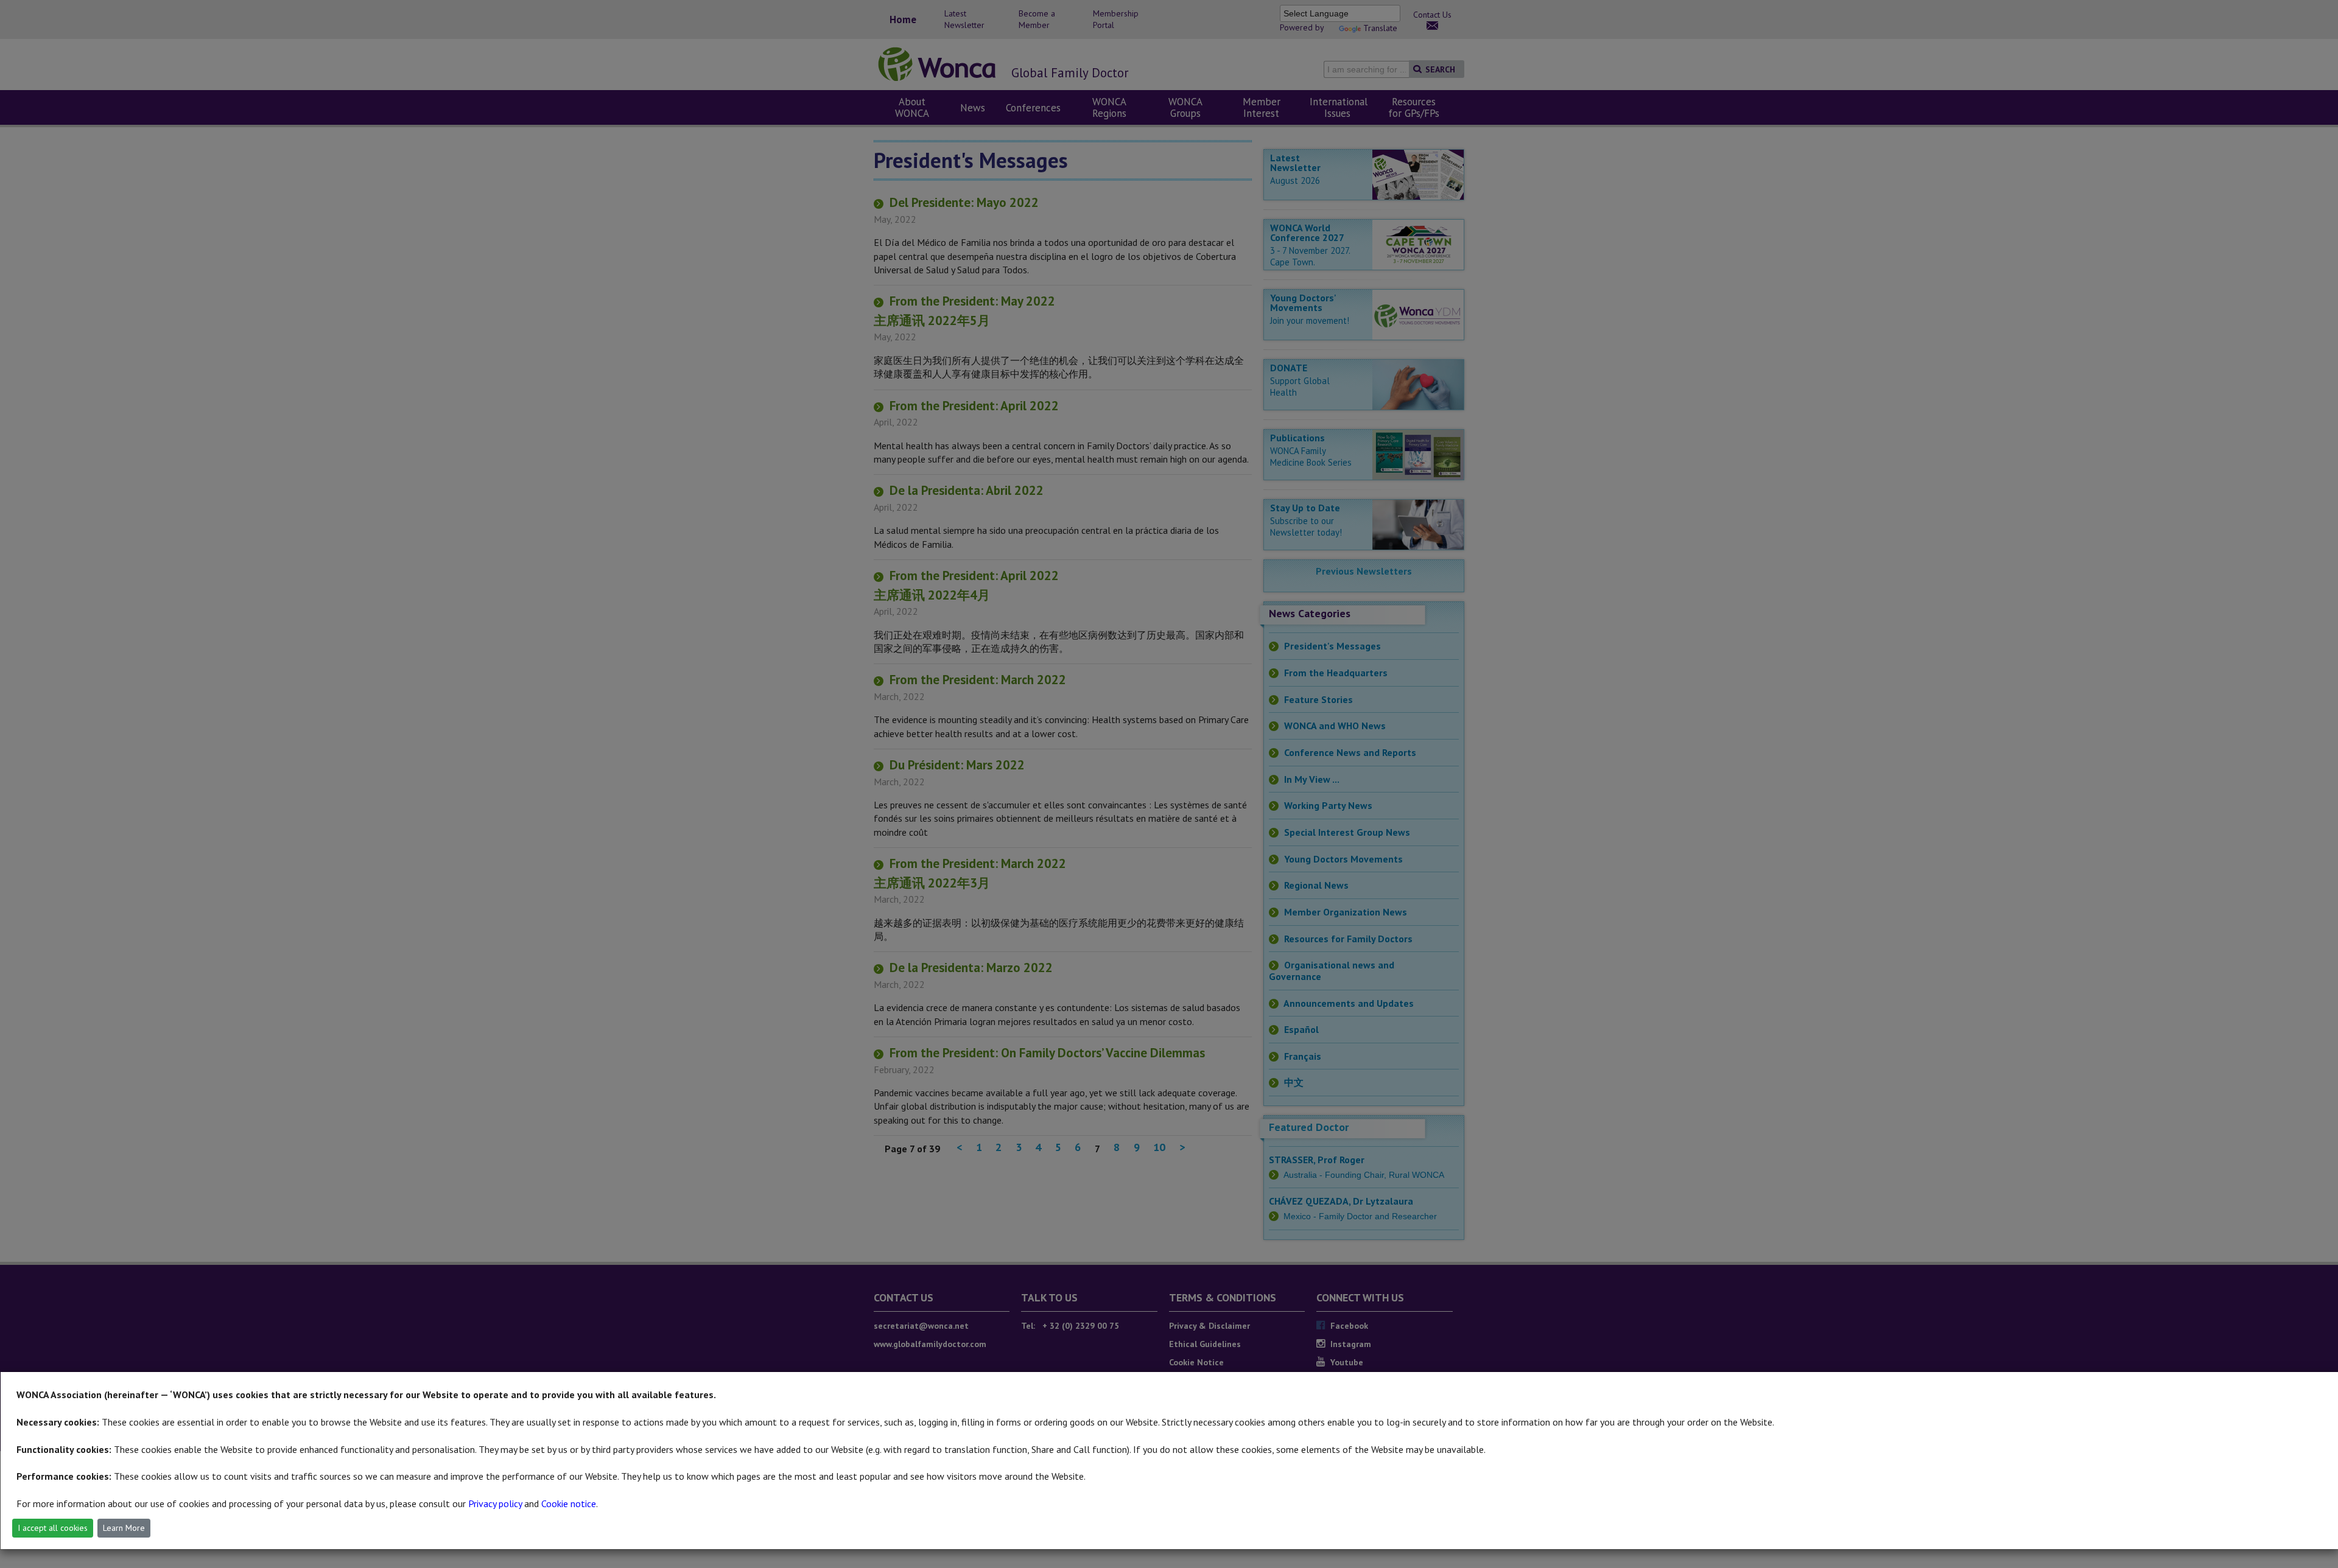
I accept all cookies (53, 1528)
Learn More (124, 1528)
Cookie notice (569, 1503)
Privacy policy (495, 1503)
